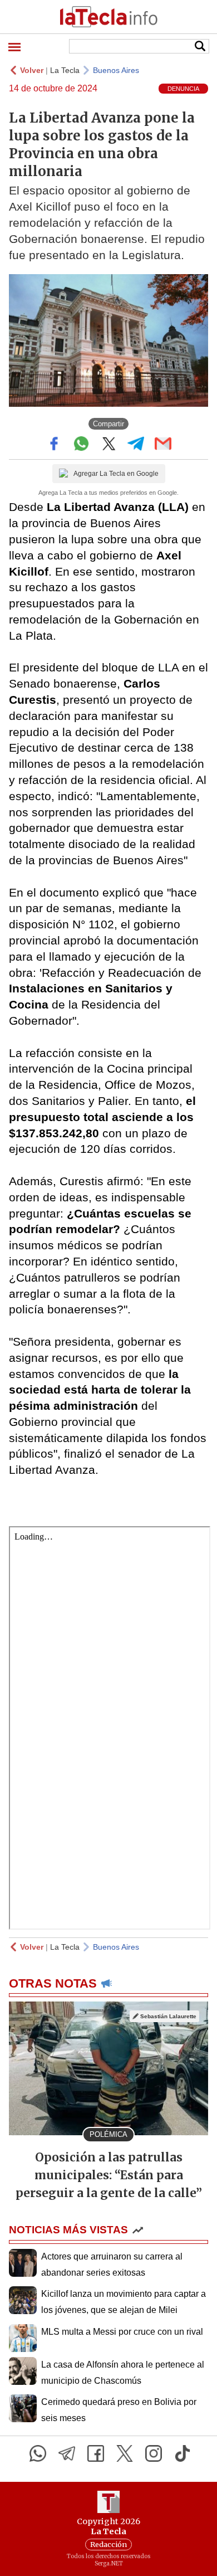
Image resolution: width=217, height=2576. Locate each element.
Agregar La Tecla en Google (116, 474)
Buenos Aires (116, 70)
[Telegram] (67, 2453)
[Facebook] (96, 2453)
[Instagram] (154, 2453)
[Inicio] (108, 17)
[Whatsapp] (38, 2453)
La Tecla (65, 70)
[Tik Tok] (183, 2453)
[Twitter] (125, 2453)
